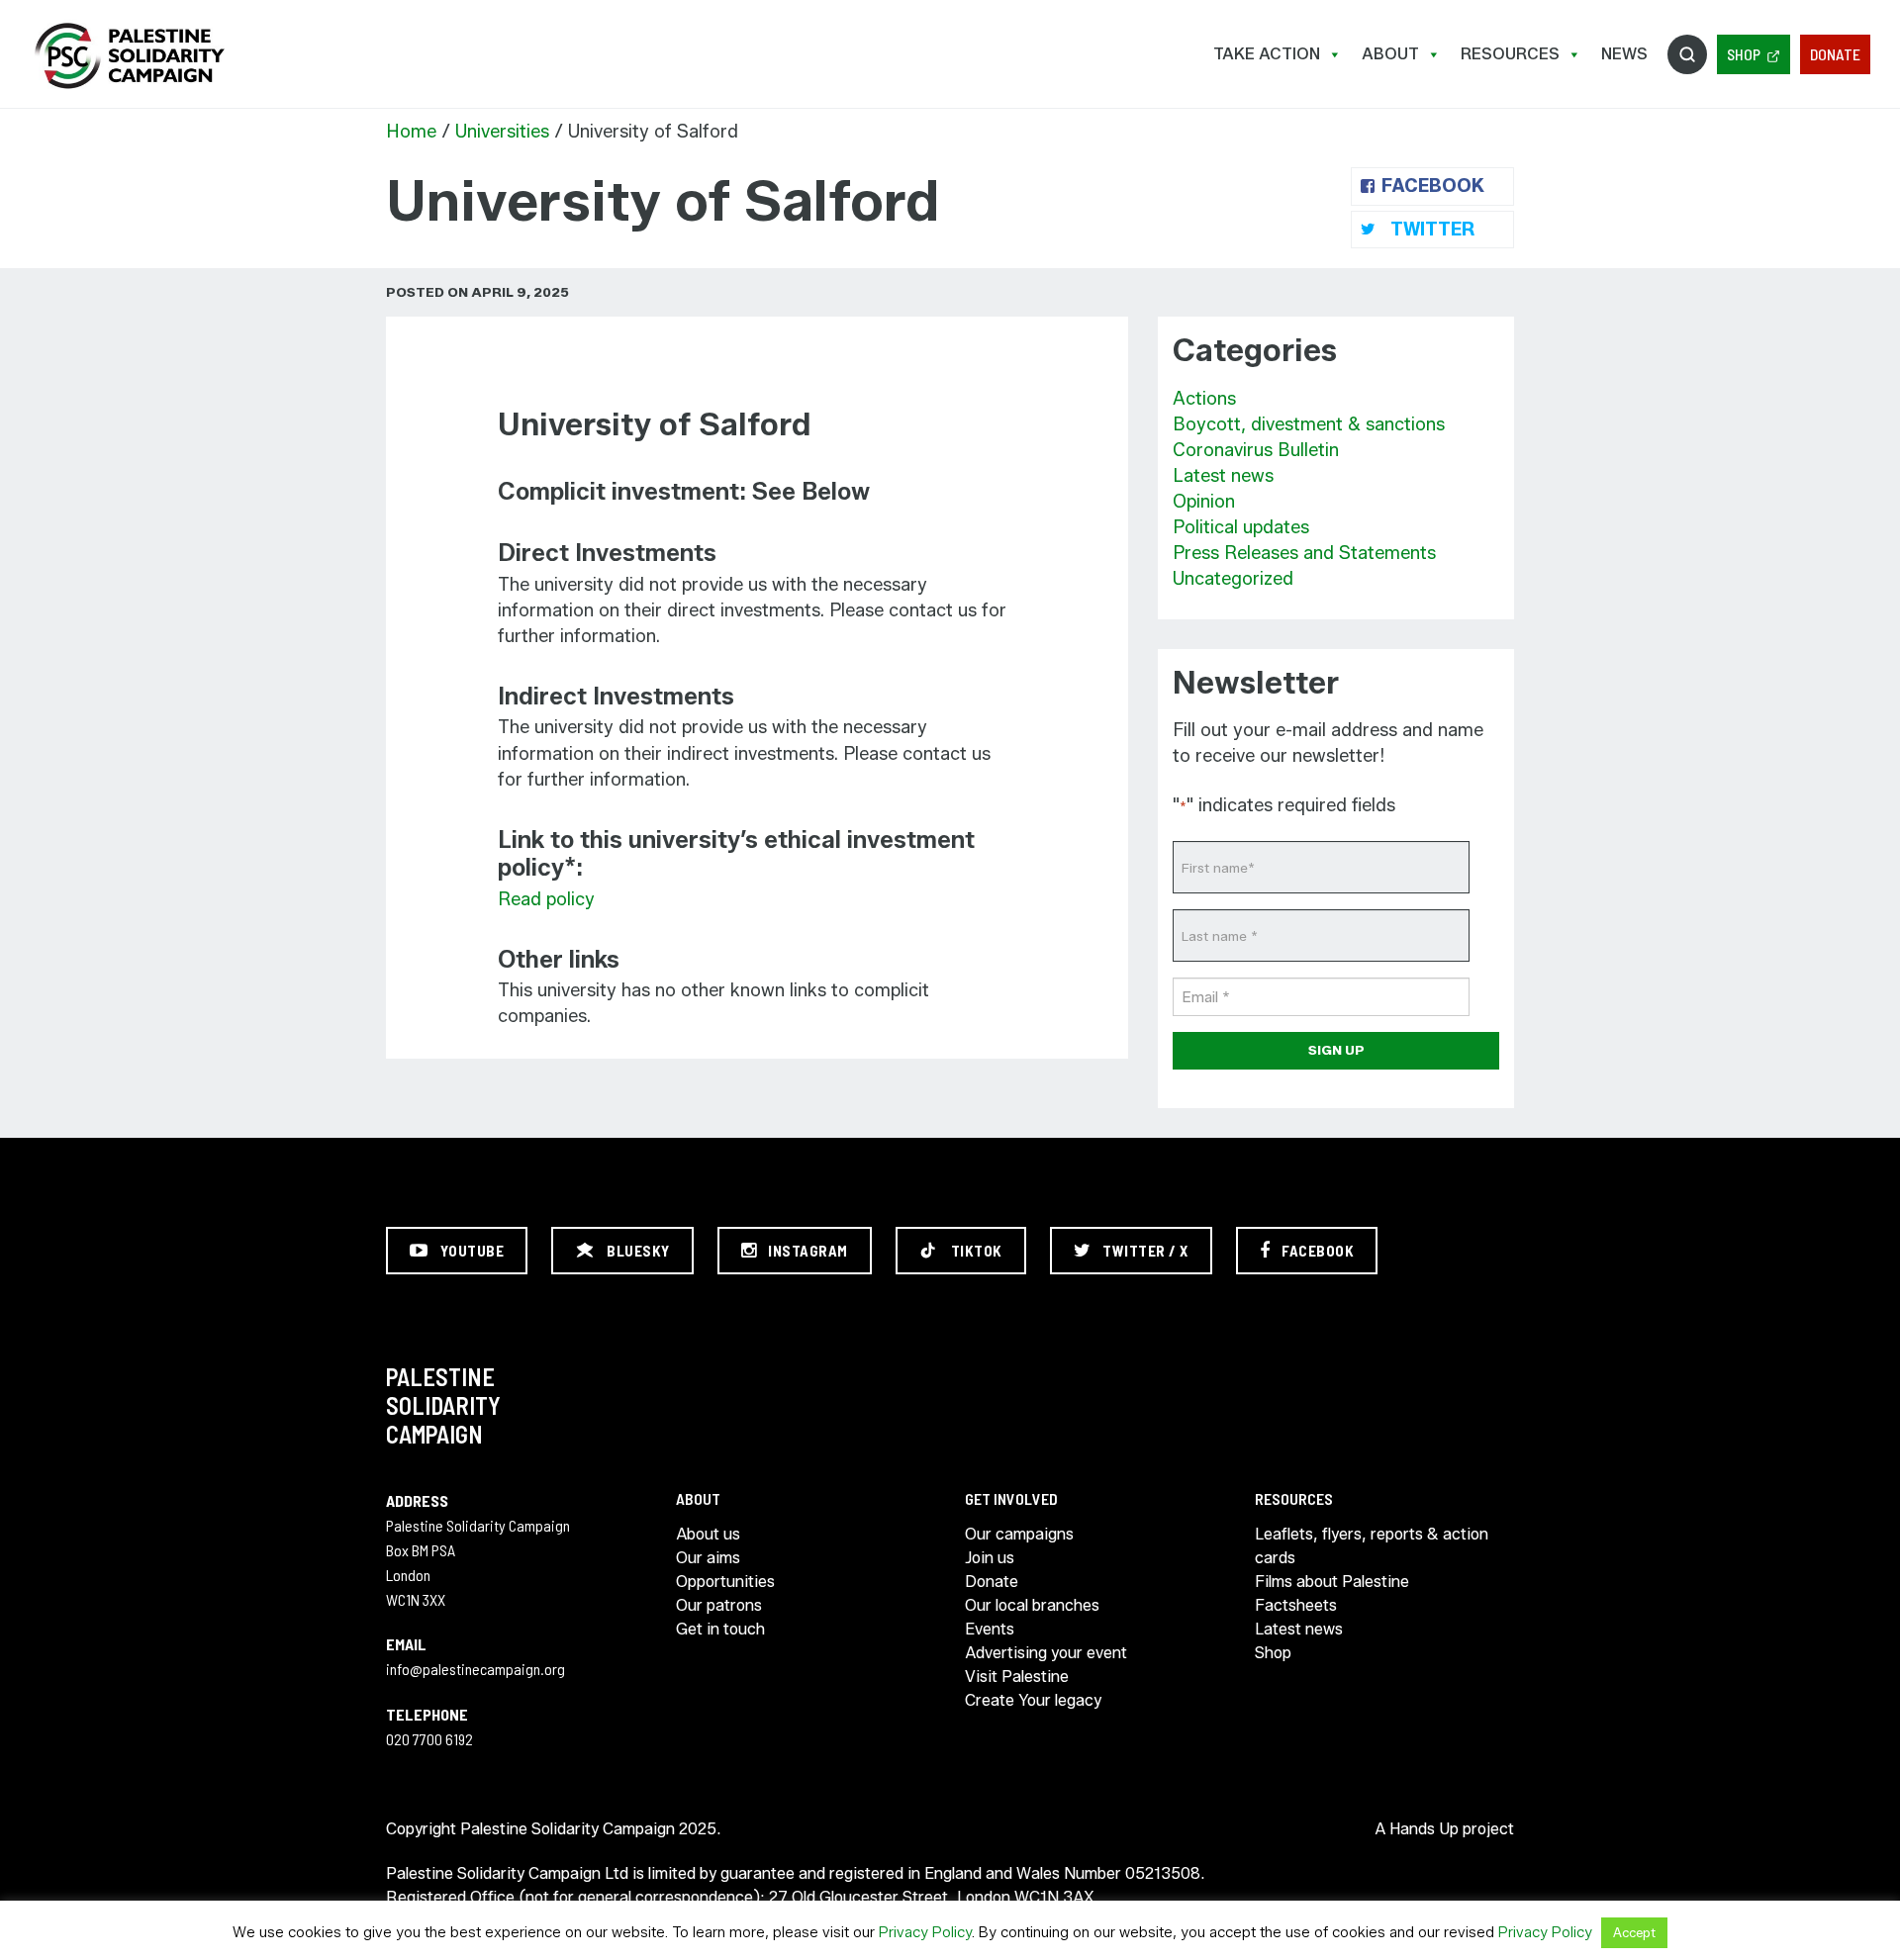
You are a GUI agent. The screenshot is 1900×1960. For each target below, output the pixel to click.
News (1624, 54)
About (1390, 54)
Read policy (546, 899)
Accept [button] (1634, 1932)
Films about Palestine (1332, 1582)
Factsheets (1296, 1605)
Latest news (1223, 476)
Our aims (708, 1558)
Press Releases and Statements (1304, 553)
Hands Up (1424, 1829)
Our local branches (1032, 1605)
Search (1687, 54)
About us (708, 1534)
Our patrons (719, 1605)
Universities (502, 132)
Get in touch (720, 1629)
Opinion (1204, 502)
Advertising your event (1046, 1653)
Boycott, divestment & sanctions (1309, 424)
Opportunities (725, 1582)
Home (411, 132)
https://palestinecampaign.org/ (129, 56)
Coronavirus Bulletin (1256, 450)
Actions (1204, 399)
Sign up (1336, 1050)
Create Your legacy (1033, 1700)
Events (990, 1629)
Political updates (1241, 527)
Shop (1744, 54)
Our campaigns (1019, 1534)
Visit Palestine (1017, 1677)
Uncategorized (1233, 579)
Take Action (1267, 54)
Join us (990, 1558)
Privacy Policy (925, 1932)
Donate (1835, 54)
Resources (1510, 54)
